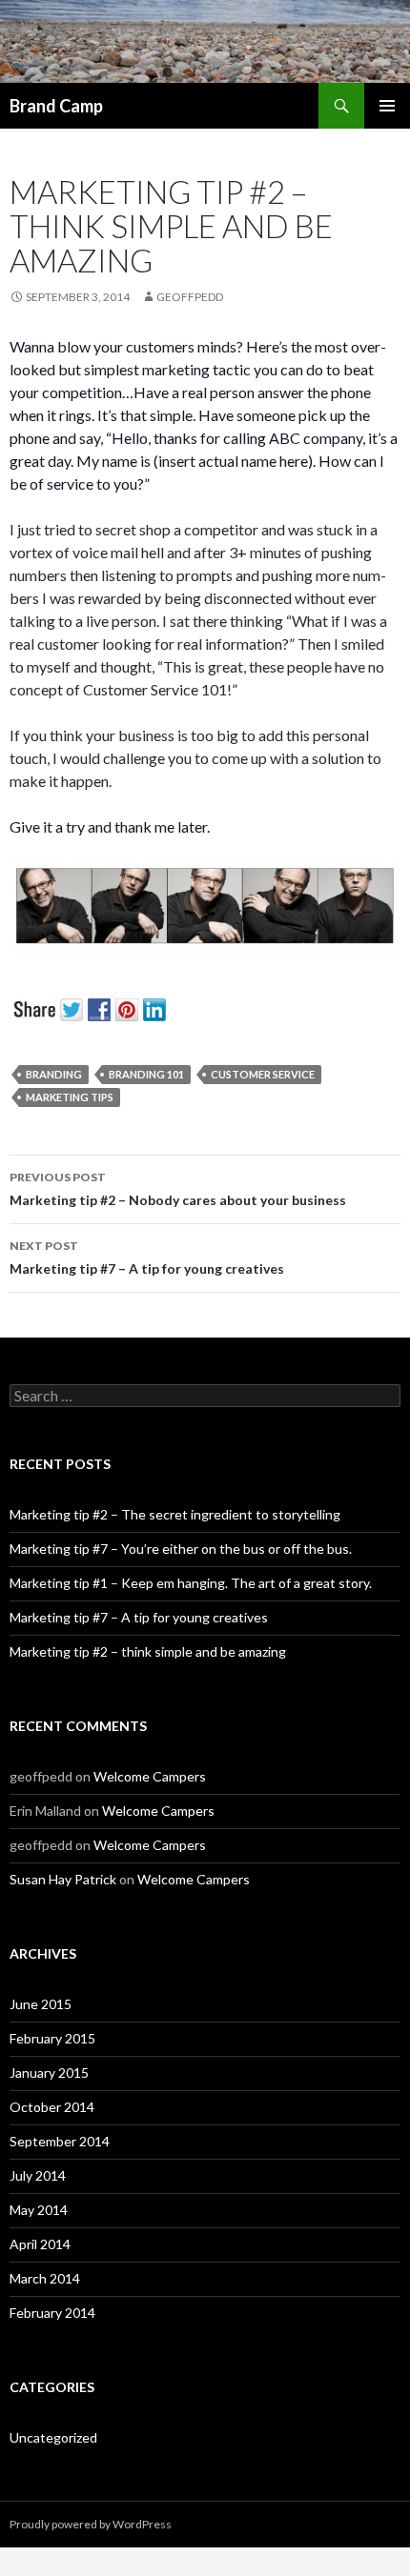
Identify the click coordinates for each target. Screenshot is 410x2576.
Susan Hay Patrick (63, 1879)
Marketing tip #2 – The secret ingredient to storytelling (175, 1514)
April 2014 (40, 2244)
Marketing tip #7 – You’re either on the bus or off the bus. (181, 1549)
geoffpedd (190, 297)
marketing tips (70, 1097)
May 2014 (39, 2210)
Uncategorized (53, 2437)
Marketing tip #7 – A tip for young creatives (147, 1258)
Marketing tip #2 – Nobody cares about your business (178, 1189)
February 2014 (52, 2313)
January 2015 (49, 2073)
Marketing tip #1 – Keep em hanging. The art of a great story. (191, 1583)
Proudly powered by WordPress (91, 2524)
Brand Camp (56, 106)
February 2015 (52, 2038)
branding (54, 1074)
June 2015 (41, 2004)
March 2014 (45, 2278)
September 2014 (60, 2141)
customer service (263, 1074)
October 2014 (52, 2107)
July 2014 (38, 2175)
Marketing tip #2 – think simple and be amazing (148, 1651)
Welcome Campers (150, 1776)
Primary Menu (387, 106)
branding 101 (146, 1074)
